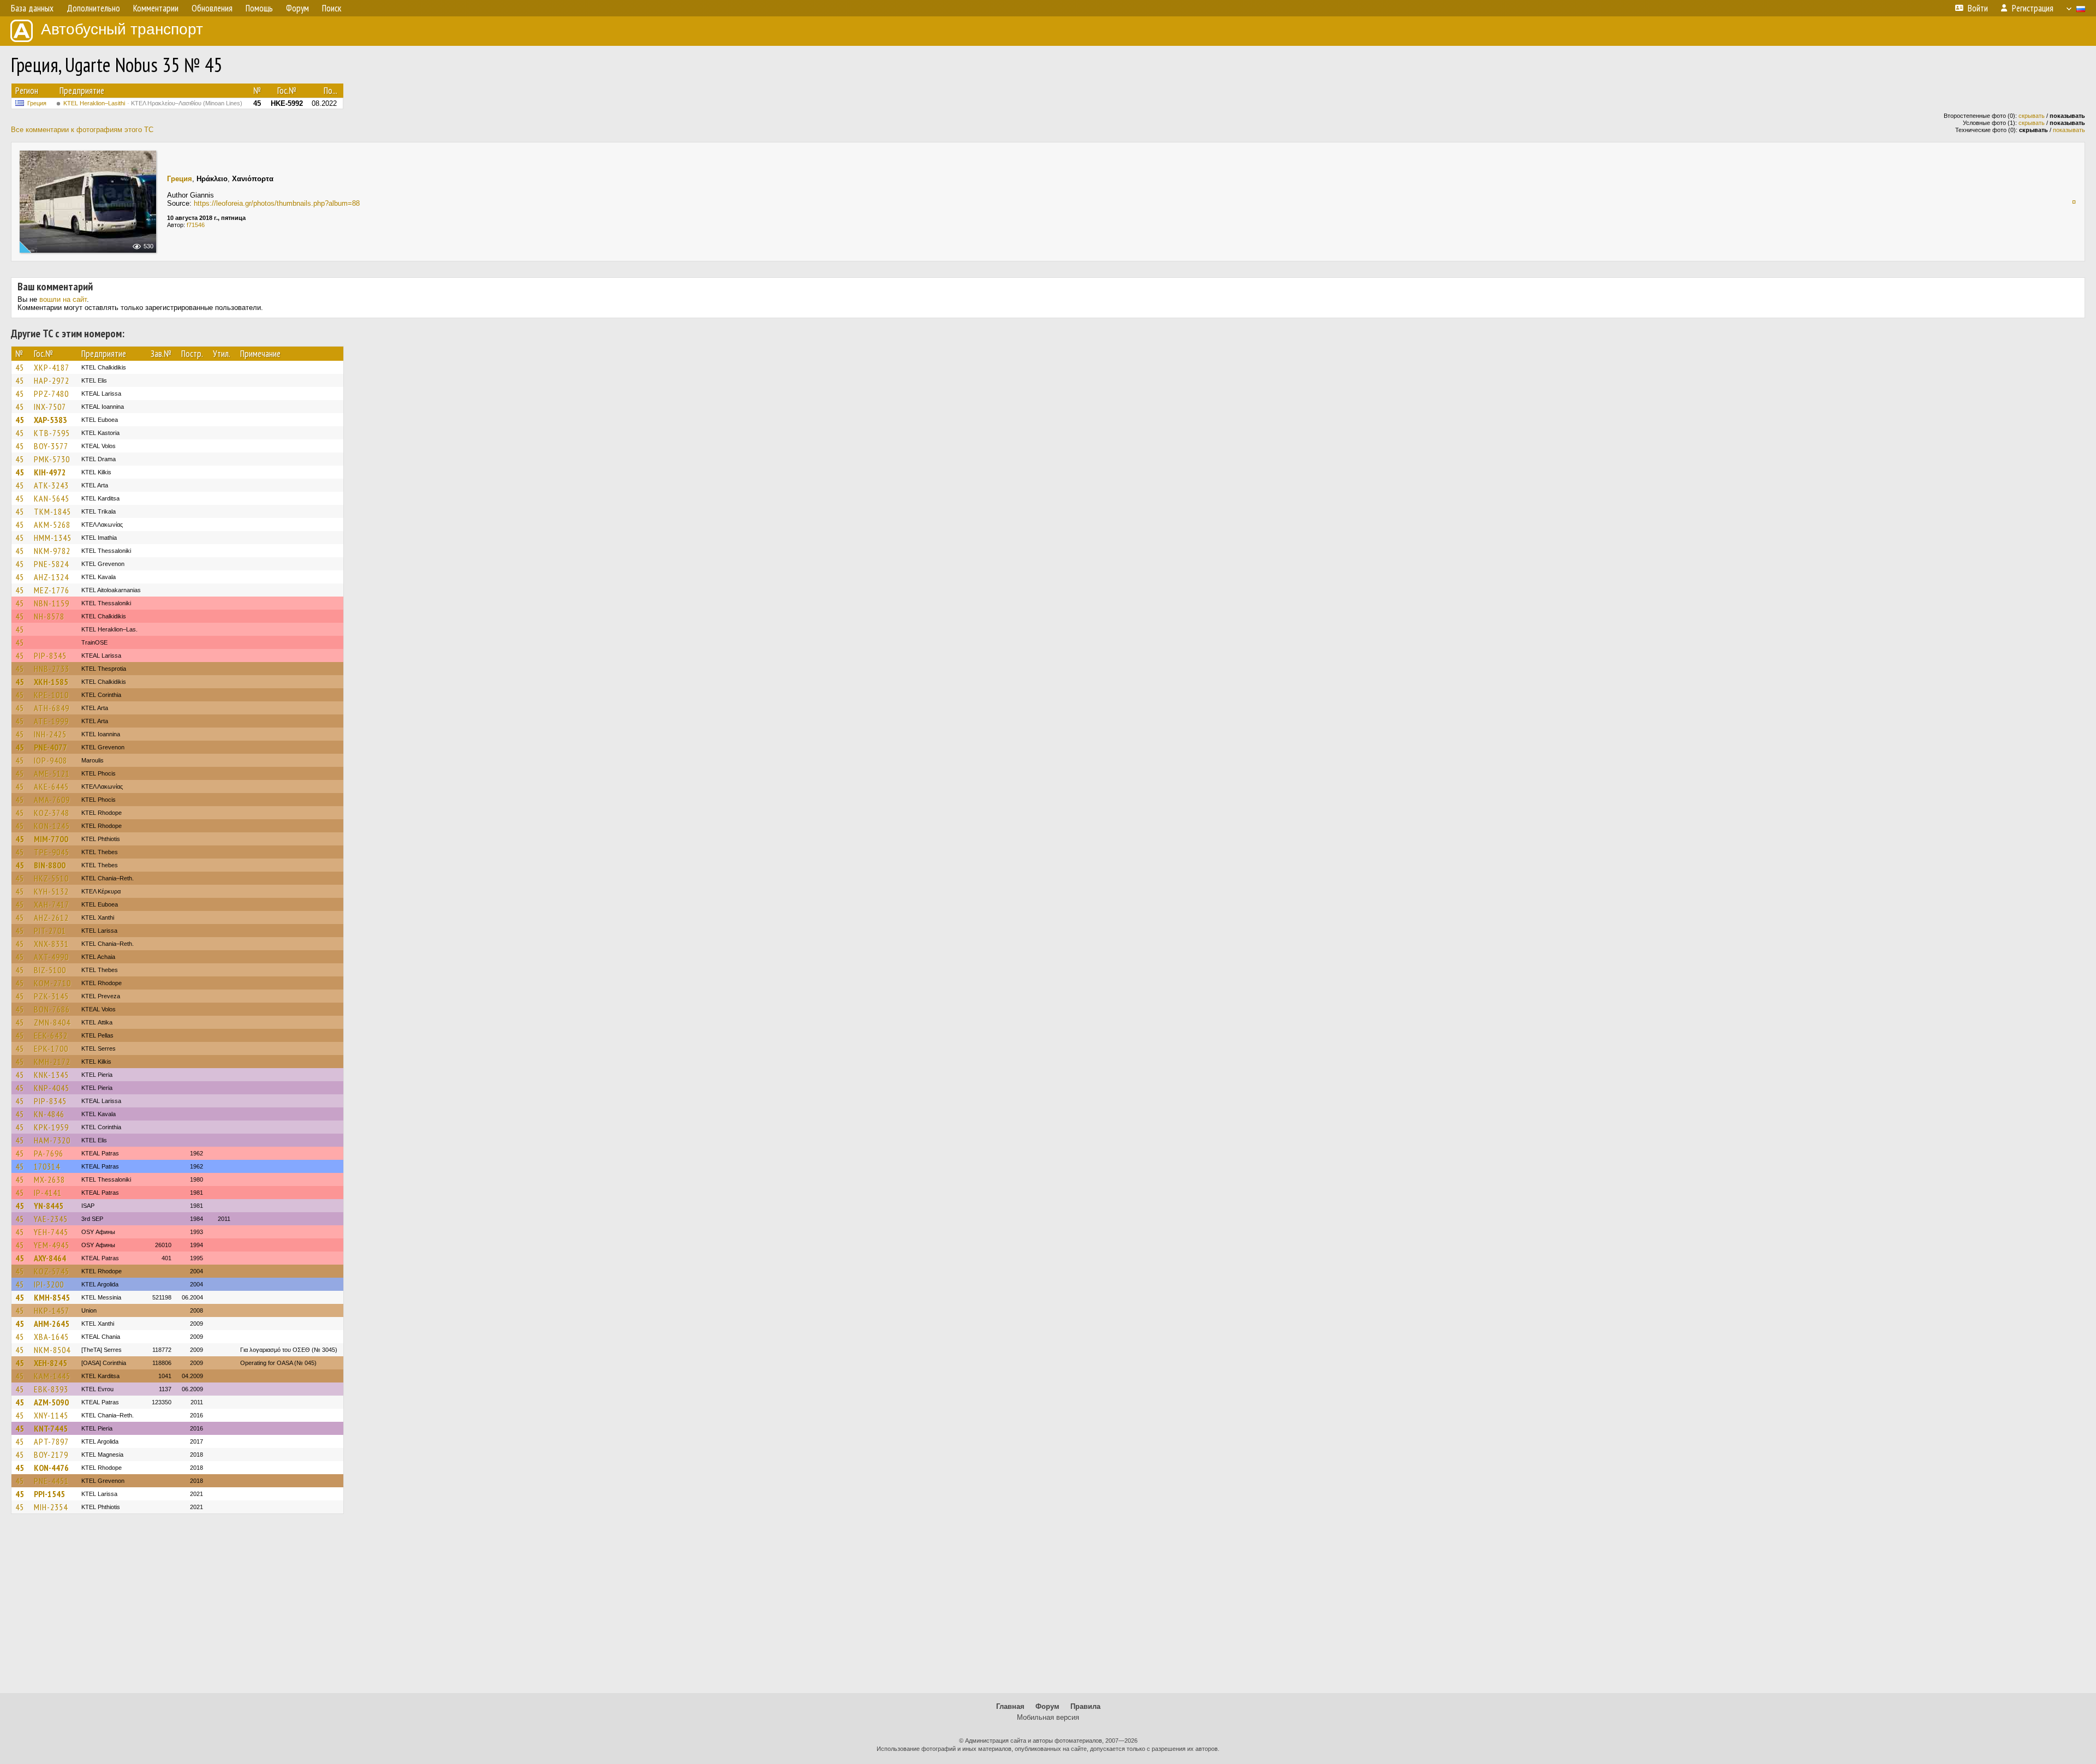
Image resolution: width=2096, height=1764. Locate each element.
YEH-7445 (51, 1232)
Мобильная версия (1048, 1717)
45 (20, 367)
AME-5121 (52, 773)
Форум (1047, 1706)
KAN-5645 (52, 498)
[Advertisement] (1048, 1608)
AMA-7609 (52, 800)
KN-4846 (49, 1114)
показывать (2069, 130)
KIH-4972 (50, 472)
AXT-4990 (51, 957)
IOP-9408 (50, 760)
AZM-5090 (51, 1402)
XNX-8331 (51, 944)
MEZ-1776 (52, 590)
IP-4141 (48, 1193)
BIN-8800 (50, 865)
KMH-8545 (52, 1297)
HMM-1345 (53, 538)
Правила (1085, 1706)
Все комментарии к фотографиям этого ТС (82, 130)
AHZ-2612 (51, 917)
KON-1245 (52, 826)
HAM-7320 (52, 1140)
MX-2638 (49, 1179)
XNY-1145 (51, 1415)
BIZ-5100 (50, 970)
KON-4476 (51, 1468)
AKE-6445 (51, 786)
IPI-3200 (49, 1284)
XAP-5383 (50, 420)
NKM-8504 (52, 1350)
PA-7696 (49, 1153)
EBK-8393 (51, 1389)
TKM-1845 (52, 511)
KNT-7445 (51, 1428)
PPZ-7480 (51, 394)
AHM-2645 (52, 1324)
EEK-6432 (51, 1035)
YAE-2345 (51, 1219)
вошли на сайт (63, 299)
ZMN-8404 (52, 1022)
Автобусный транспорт (122, 29)
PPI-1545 (49, 1494)
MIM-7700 (51, 839)
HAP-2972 (52, 380)
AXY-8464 (50, 1258)
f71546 (196, 225)
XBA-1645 (51, 1337)
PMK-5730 (52, 459)
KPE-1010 (51, 695)
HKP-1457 (52, 1310)
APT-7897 (51, 1441)
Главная (1010, 1706)
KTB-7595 (52, 433)
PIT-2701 (50, 931)
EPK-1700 (51, 1048)
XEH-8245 (50, 1363)
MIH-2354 (51, 1507)
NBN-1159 (52, 603)
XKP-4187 (52, 367)
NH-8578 (49, 616)
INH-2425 (50, 734)
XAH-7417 (52, 904)
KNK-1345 (51, 1075)
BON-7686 (52, 1009)
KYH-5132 (51, 891)
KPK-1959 (51, 1127)
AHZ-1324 (51, 577)
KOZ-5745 (52, 1271)
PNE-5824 (51, 564)
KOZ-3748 (52, 813)
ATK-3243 (51, 485)
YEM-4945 (52, 1245)
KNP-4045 (52, 1088)
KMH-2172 (52, 1062)
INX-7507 (50, 407)
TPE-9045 (52, 852)
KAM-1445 (52, 1376)
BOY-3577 (51, 446)
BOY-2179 (51, 1455)
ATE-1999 (51, 721)
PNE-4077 (50, 747)
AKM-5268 (52, 525)
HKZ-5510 (51, 878)
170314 (47, 1166)
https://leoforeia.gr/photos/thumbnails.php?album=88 (277, 203)
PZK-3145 (51, 996)
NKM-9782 (52, 551)
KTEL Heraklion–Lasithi (153, 103)
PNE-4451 (51, 1481)
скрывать (2032, 116)
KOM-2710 (52, 983)
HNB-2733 (52, 669)
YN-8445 (49, 1206)
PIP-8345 (50, 655)
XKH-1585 (51, 682)
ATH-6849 (52, 708)
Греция (37, 103)
